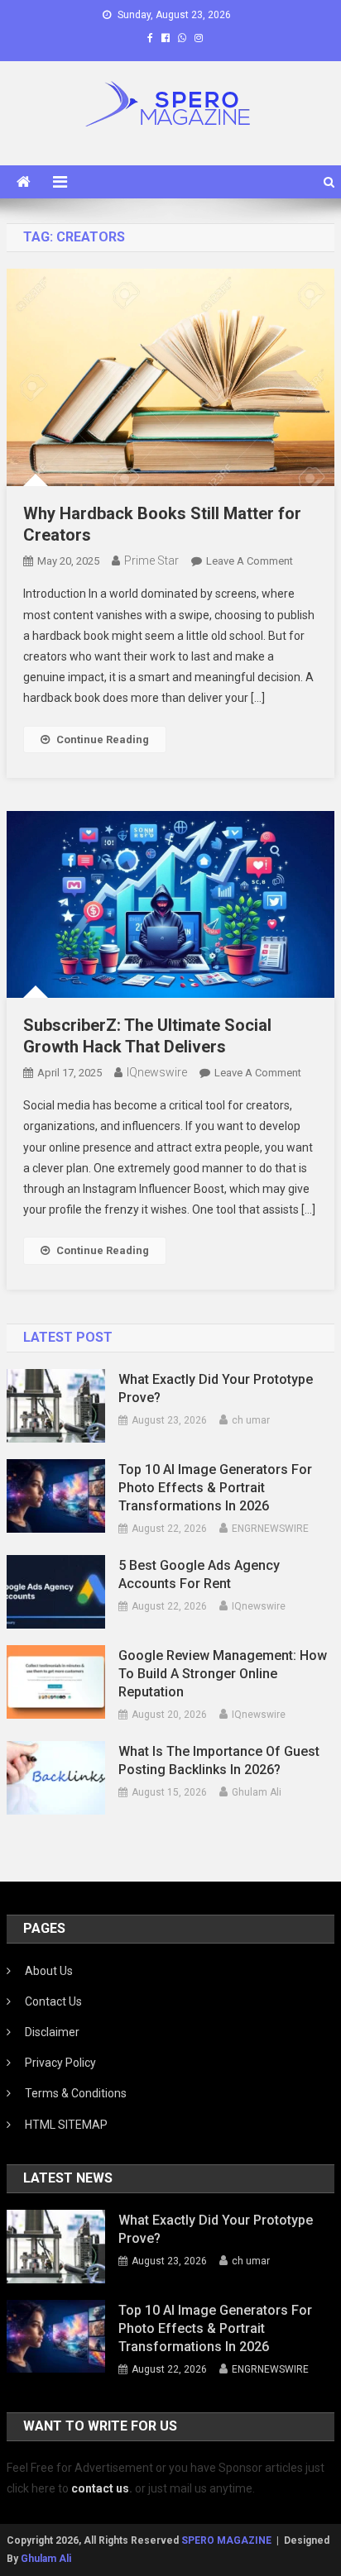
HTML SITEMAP (66, 2125)
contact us (100, 2488)
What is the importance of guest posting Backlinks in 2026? (219, 1760)
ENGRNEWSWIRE (270, 1529)
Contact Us (53, 2001)
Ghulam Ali (257, 1792)
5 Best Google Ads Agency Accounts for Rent (199, 1574)
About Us (49, 1971)
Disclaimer (52, 2032)
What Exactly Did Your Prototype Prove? (216, 1388)
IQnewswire (157, 1072)
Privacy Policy (60, 2063)
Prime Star (151, 561)
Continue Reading (103, 739)
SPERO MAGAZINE (226, 2540)
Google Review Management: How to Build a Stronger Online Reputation (223, 1674)
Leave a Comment (250, 561)
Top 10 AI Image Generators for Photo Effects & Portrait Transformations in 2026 (215, 1488)
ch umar (251, 1420)
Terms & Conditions (76, 2093)
